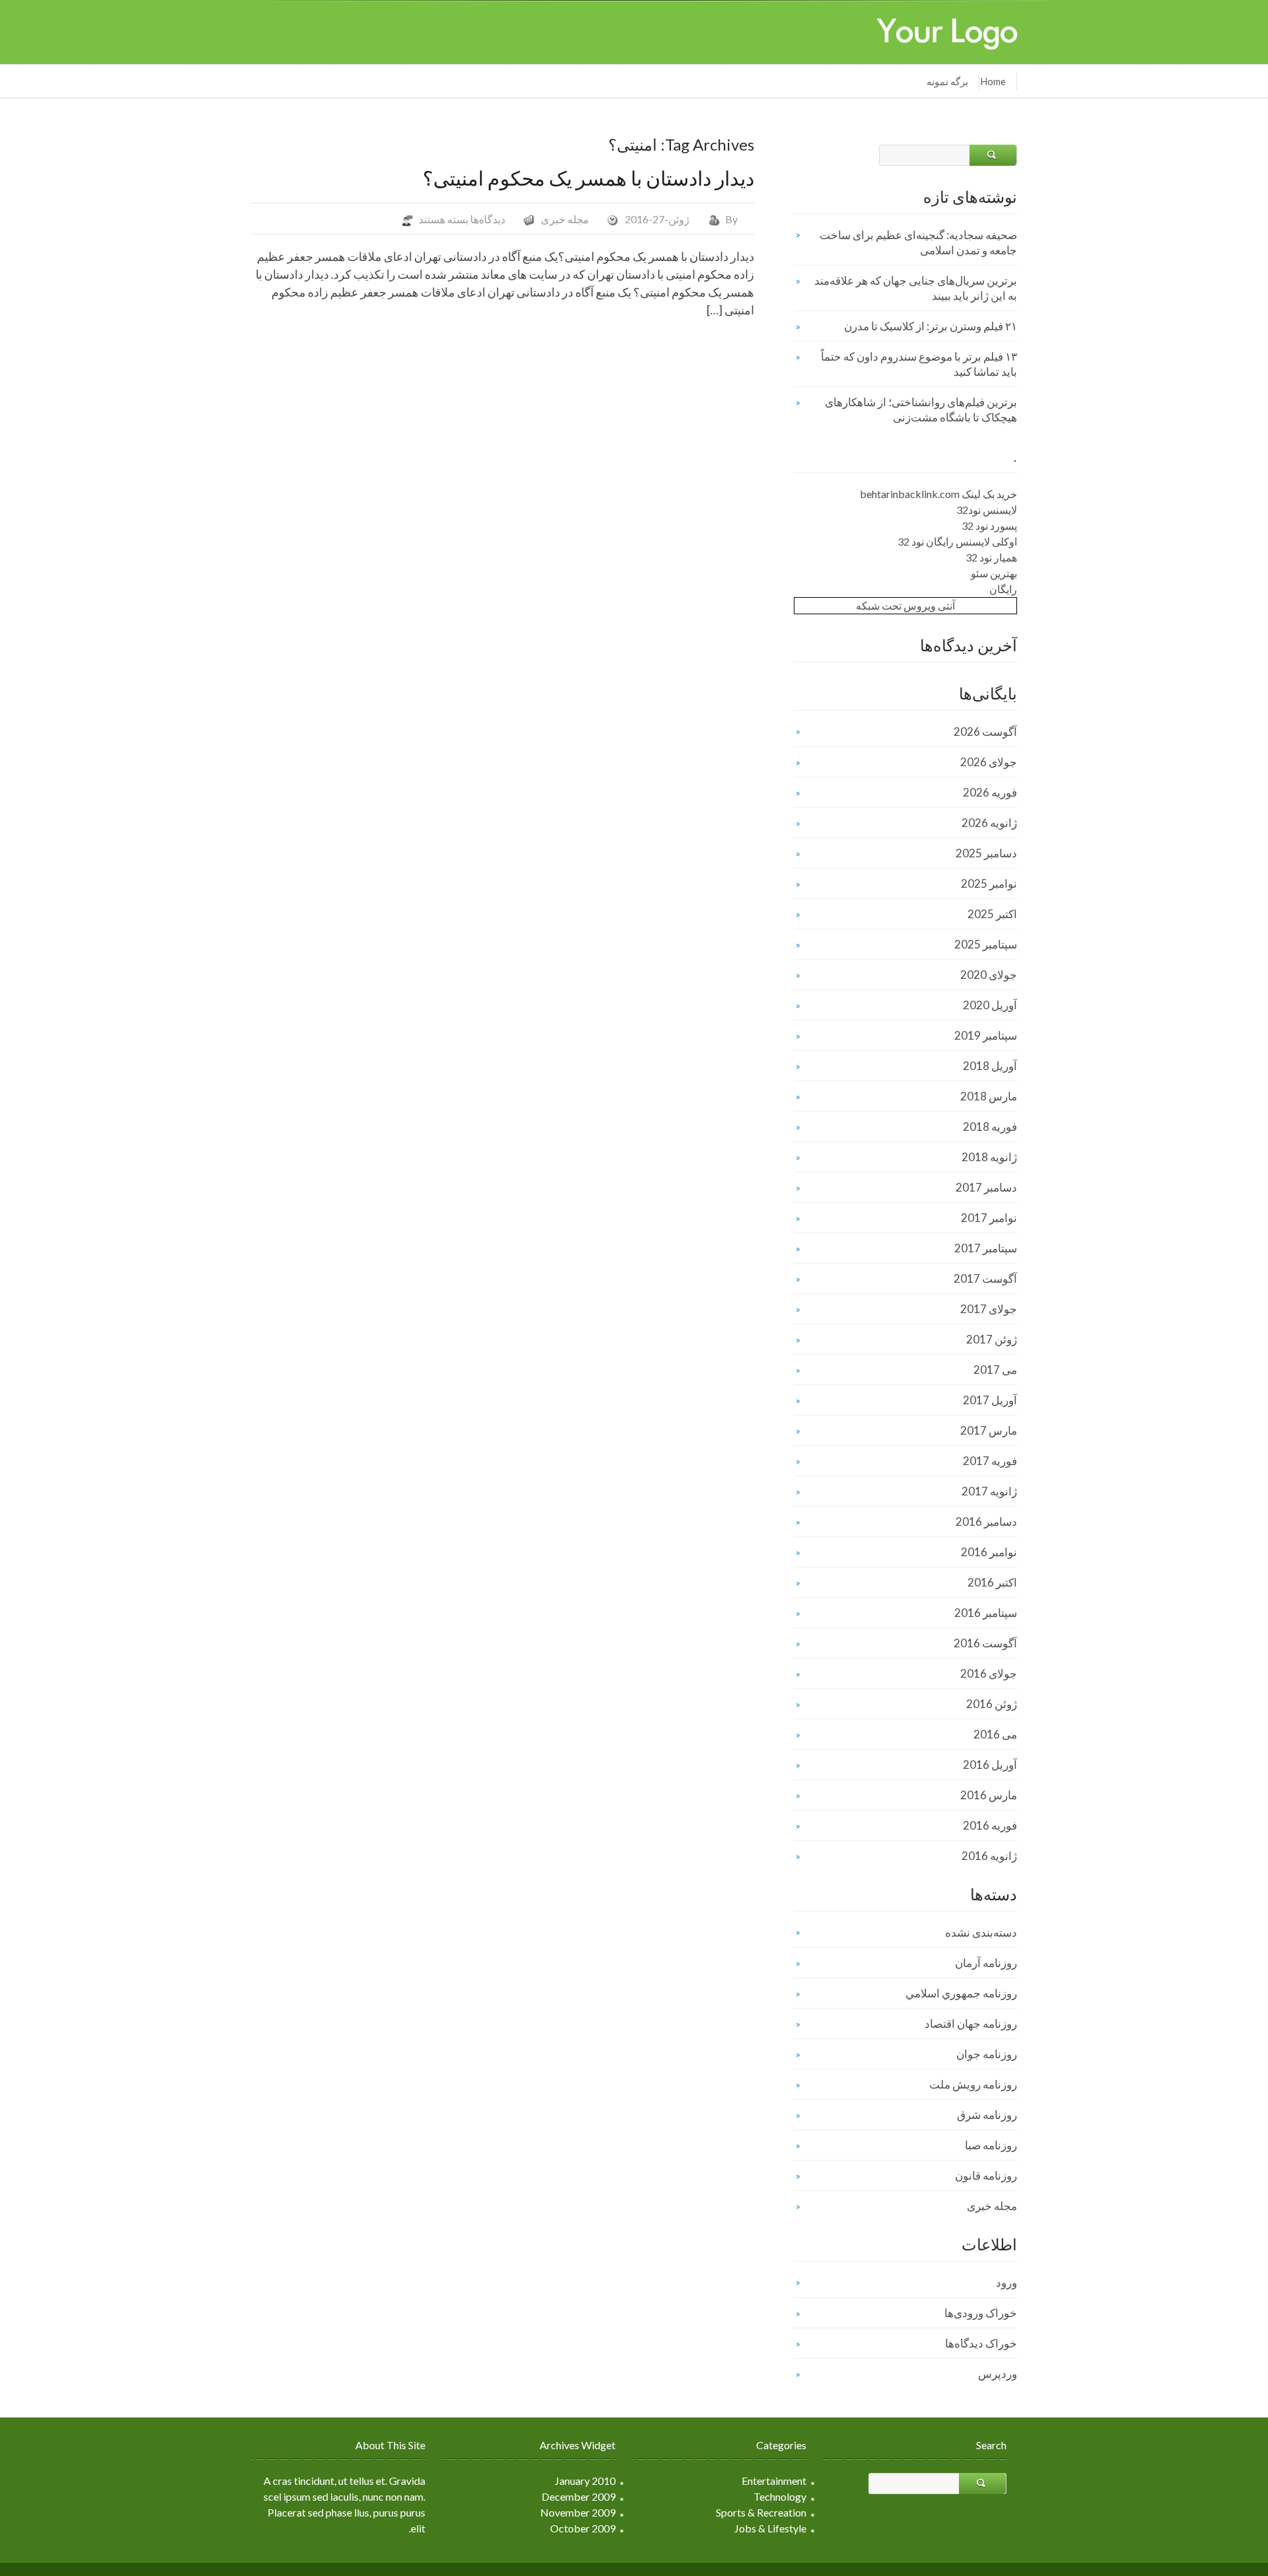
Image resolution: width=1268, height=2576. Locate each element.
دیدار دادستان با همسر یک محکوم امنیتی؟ (588, 178)
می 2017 (995, 1370)
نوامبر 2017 (989, 1218)
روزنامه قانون (986, 2175)
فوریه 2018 (990, 1127)
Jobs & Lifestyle (770, 2528)
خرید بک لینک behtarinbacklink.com (938, 494)
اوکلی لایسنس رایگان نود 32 (957, 541)
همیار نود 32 (991, 557)
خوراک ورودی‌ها (981, 2313)
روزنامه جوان (987, 2054)
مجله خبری (565, 219)
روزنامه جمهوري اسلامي (961, 1993)
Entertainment (774, 2481)
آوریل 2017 (990, 1400)
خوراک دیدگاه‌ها (981, 2343)
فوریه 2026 (990, 792)
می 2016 (995, 1734)
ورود (1006, 2282)
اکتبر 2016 (992, 1582)
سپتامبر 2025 (986, 944)
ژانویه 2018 (989, 1157)
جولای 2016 (989, 1673)
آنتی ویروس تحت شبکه (905, 605)
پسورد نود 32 (989, 525)
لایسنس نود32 (987, 510)
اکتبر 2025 (992, 914)
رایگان (1003, 589)
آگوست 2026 (985, 732)
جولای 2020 (989, 975)
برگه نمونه (947, 81)
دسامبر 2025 (986, 853)
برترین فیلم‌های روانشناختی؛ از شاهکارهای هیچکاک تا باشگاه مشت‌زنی (921, 410)
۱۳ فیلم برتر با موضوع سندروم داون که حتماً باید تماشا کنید (919, 364)
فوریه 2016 (990, 1825)
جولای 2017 (989, 1309)
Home (993, 81)
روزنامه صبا (991, 2145)
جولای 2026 (989, 762)
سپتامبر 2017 (986, 1248)
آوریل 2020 (990, 1005)
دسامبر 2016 (986, 1521)
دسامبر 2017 (986, 1187)
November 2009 (578, 2512)
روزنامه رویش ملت (973, 2084)
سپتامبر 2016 (986, 1613)
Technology (780, 2496)
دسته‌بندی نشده (981, 1932)
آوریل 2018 (990, 1066)
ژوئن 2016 (992, 1704)
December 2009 (579, 2496)
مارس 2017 (989, 1430)
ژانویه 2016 (989, 1856)
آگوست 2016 (985, 1643)
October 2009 (583, 2528)
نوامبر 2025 (989, 883)
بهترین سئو (994, 573)
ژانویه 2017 (989, 1491)
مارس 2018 (989, 1096)
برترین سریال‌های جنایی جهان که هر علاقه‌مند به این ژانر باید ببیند (916, 288)
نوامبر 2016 (989, 1552)
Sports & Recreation (761, 2512)
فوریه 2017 (990, 1461)
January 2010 (585, 2481)
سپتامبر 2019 (986, 1035)
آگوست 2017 (985, 1278)
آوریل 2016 (990, 1765)
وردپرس (998, 2374)
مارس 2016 (989, 1795)
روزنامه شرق (987, 2115)
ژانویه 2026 (989, 823)
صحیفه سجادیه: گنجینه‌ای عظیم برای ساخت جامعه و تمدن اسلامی (918, 242)
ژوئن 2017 (992, 1339)
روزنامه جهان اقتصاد (971, 2023)
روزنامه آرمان (986, 1963)
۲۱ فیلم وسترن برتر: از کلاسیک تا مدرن (931, 326)
